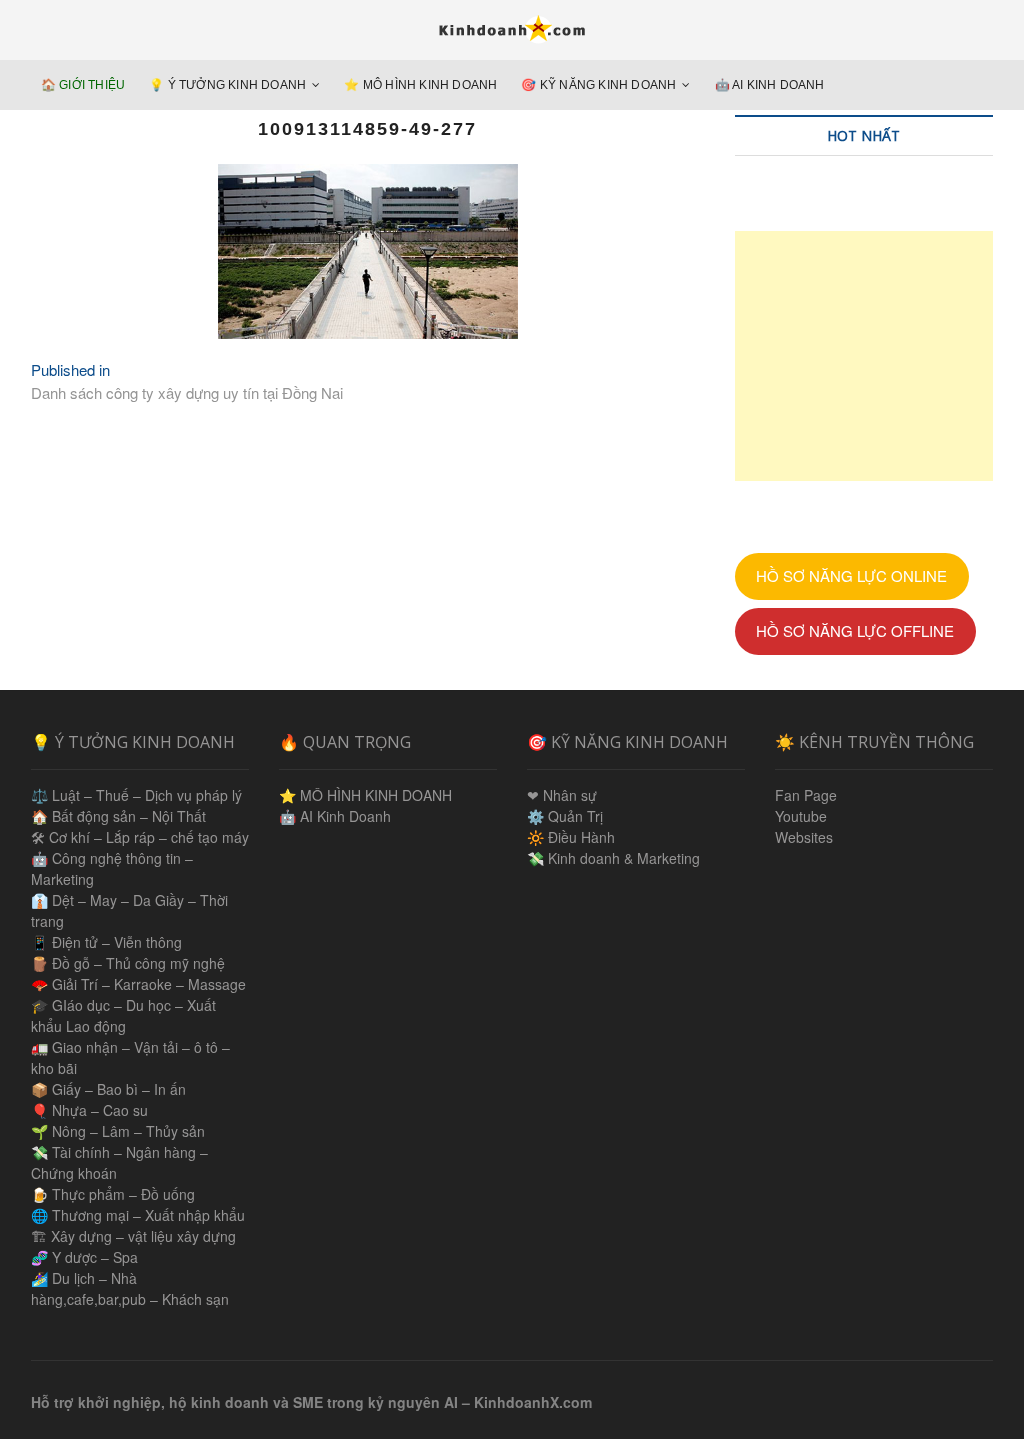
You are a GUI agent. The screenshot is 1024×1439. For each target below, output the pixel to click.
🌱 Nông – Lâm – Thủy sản (118, 1131)
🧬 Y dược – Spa (84, 1257)
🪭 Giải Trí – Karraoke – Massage (138, 984)
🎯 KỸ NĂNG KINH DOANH (598, 85)
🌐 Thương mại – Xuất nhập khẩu (138, 1215)
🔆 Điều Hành (571, 837)
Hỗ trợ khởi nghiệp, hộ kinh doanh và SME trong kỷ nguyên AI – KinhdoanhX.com (311, 1402)
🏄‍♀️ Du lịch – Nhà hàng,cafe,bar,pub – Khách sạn (130, 1288)
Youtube (801, 816)
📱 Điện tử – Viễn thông (106, 942)
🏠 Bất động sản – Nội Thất (118, 816)
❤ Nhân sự (562, 795)
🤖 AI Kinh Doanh (770, 85)
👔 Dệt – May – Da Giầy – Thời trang (129, 910)
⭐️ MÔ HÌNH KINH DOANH (420, 85)
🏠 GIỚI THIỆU (83, 85)
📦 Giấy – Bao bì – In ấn (108, 1089)
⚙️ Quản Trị (565, 816)
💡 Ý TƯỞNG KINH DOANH (227, 85)
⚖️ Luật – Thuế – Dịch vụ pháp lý (136, 795)
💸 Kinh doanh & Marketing (613, 858)
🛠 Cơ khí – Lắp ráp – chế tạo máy (140, 837)
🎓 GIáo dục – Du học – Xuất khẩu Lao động (123, 1015)
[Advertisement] (864, 356)
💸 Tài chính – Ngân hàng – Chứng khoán (119, 1162)
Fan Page (806, 795)
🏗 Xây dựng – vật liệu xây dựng (133, 1236)
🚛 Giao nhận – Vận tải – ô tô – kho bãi (130, 1057)
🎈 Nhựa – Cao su (89, 1110)
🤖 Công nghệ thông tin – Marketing (112, 868)
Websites (804, 837)
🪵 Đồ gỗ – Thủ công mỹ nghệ (128, 963)
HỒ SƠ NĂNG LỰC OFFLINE (855, 630)
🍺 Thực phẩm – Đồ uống (113, 1194)
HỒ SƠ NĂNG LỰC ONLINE (851, 575)
